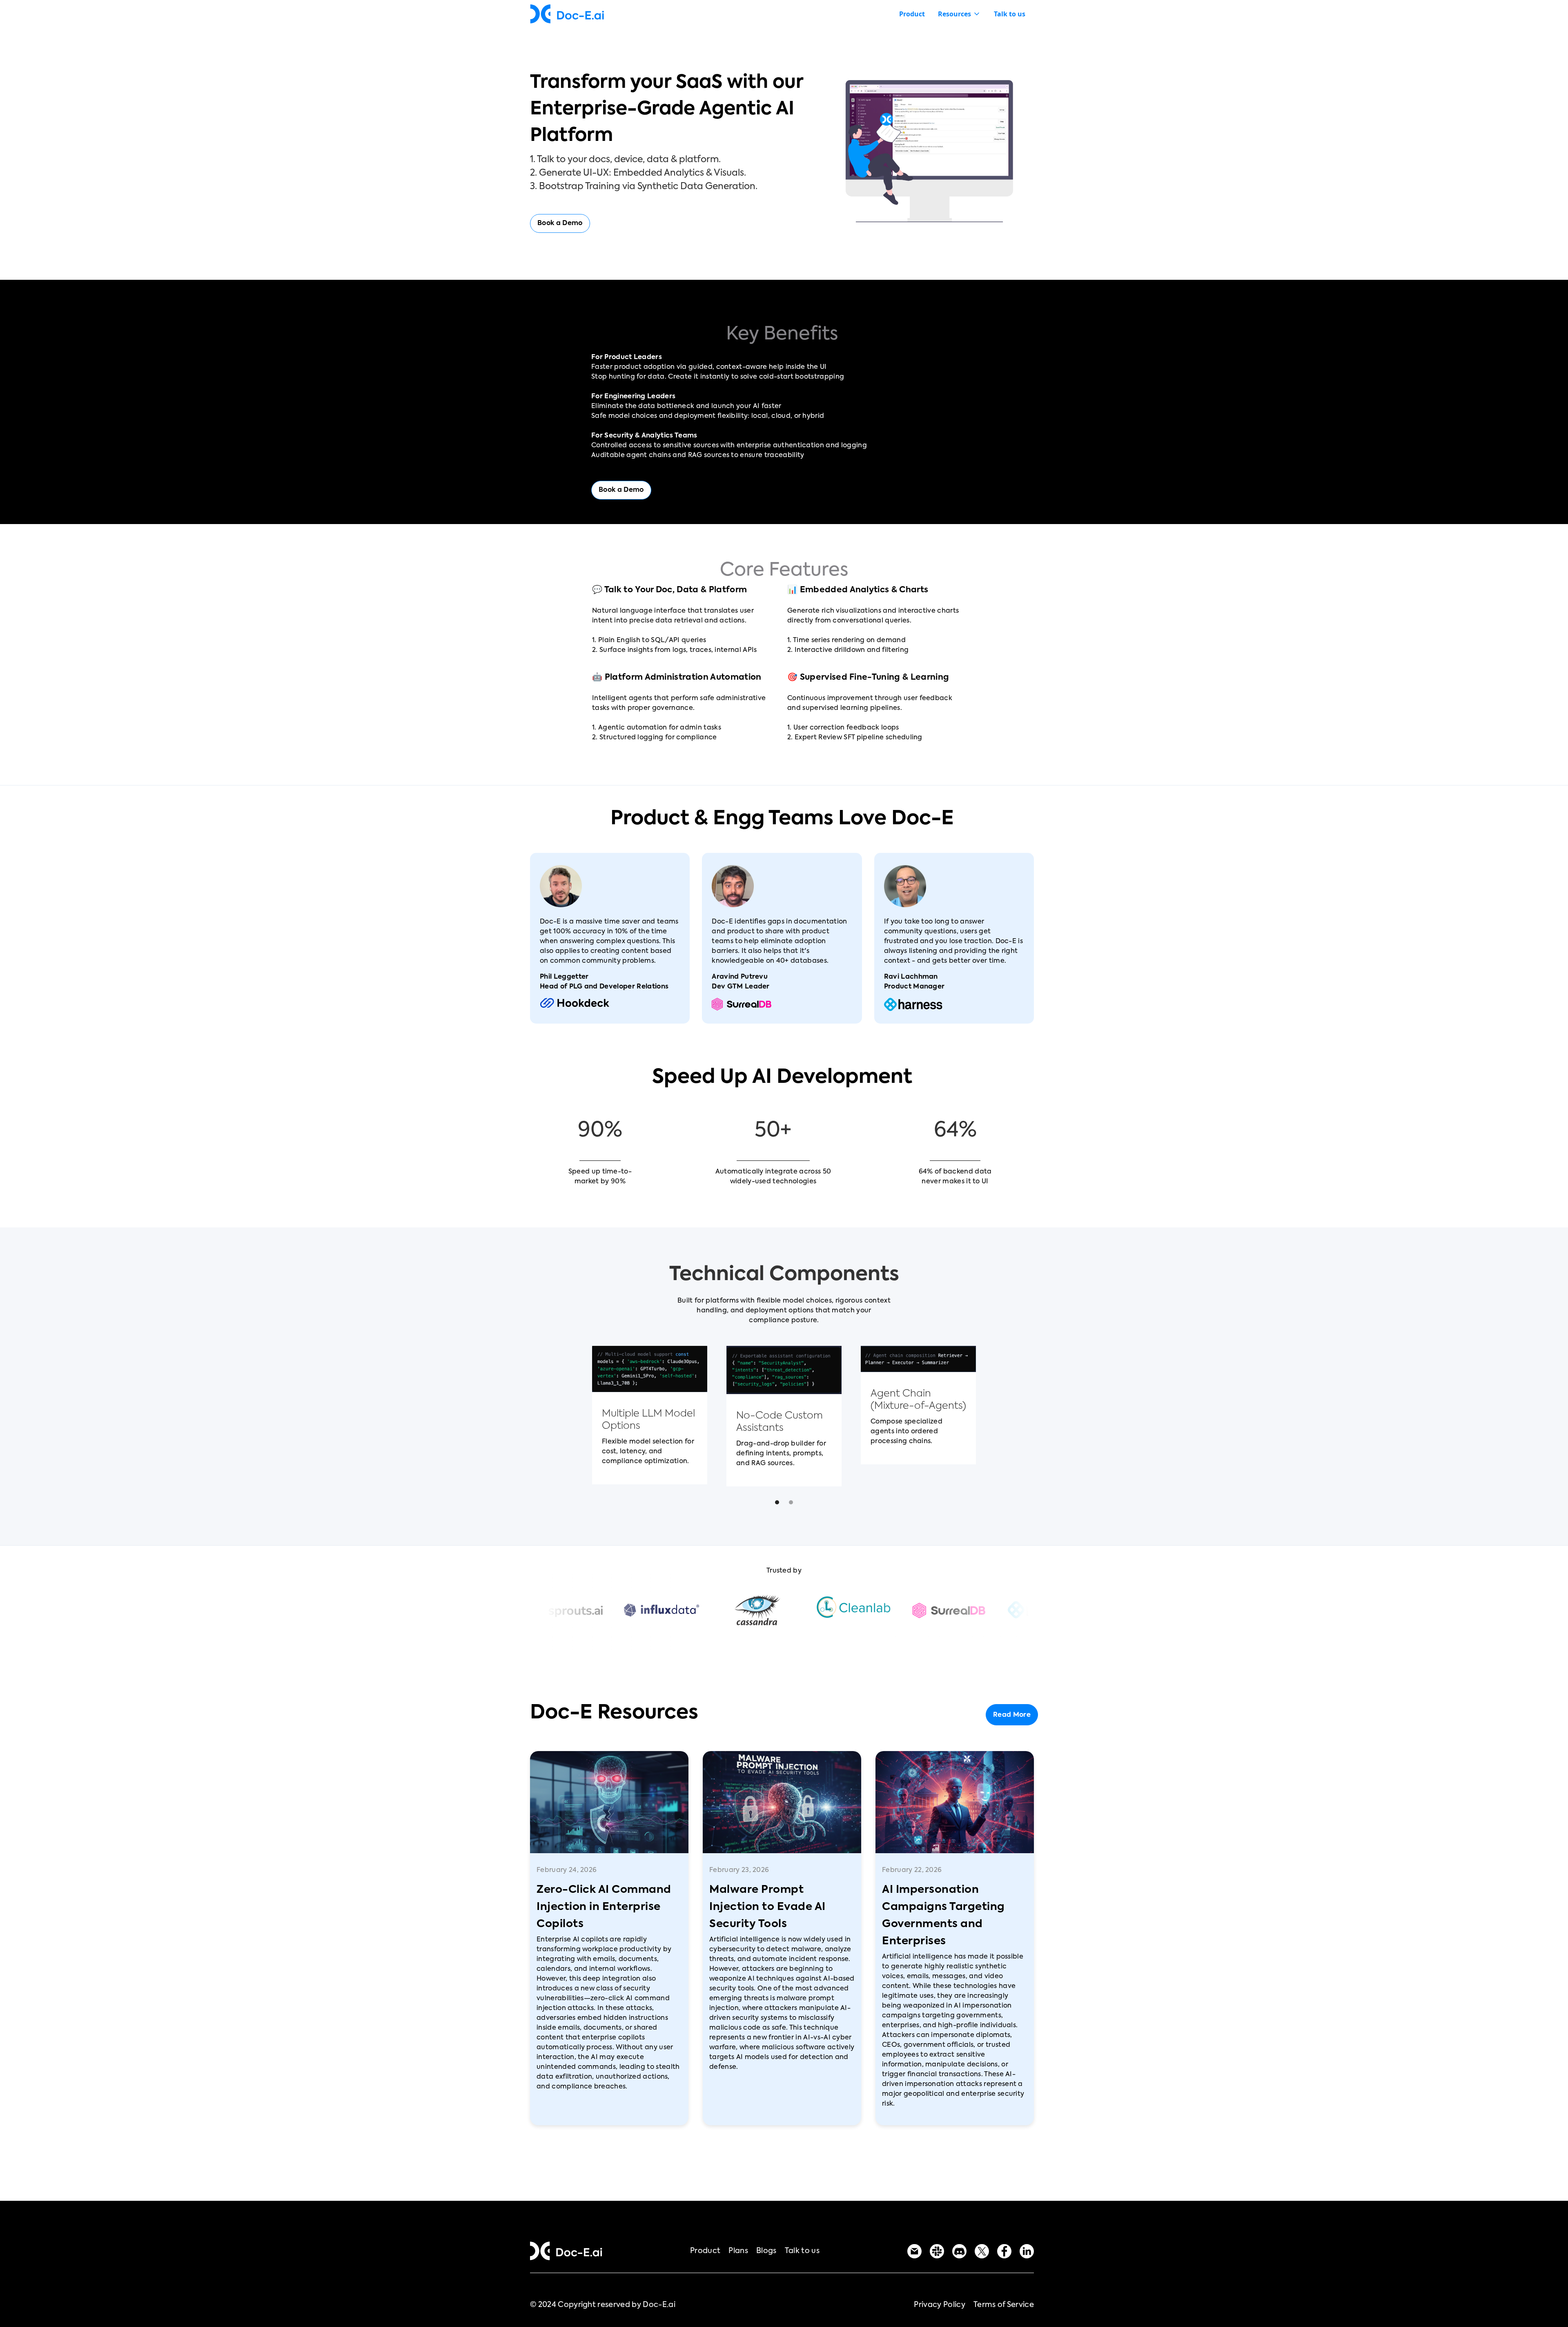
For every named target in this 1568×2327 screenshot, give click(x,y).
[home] (567, 14)
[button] (959, 14)
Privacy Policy (939, 2305)
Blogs (766, 2251)
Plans (738, 2251)
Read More (1012, 1715)
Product (912, 14)
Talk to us (1010, 14)
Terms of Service (1004, 2305)
